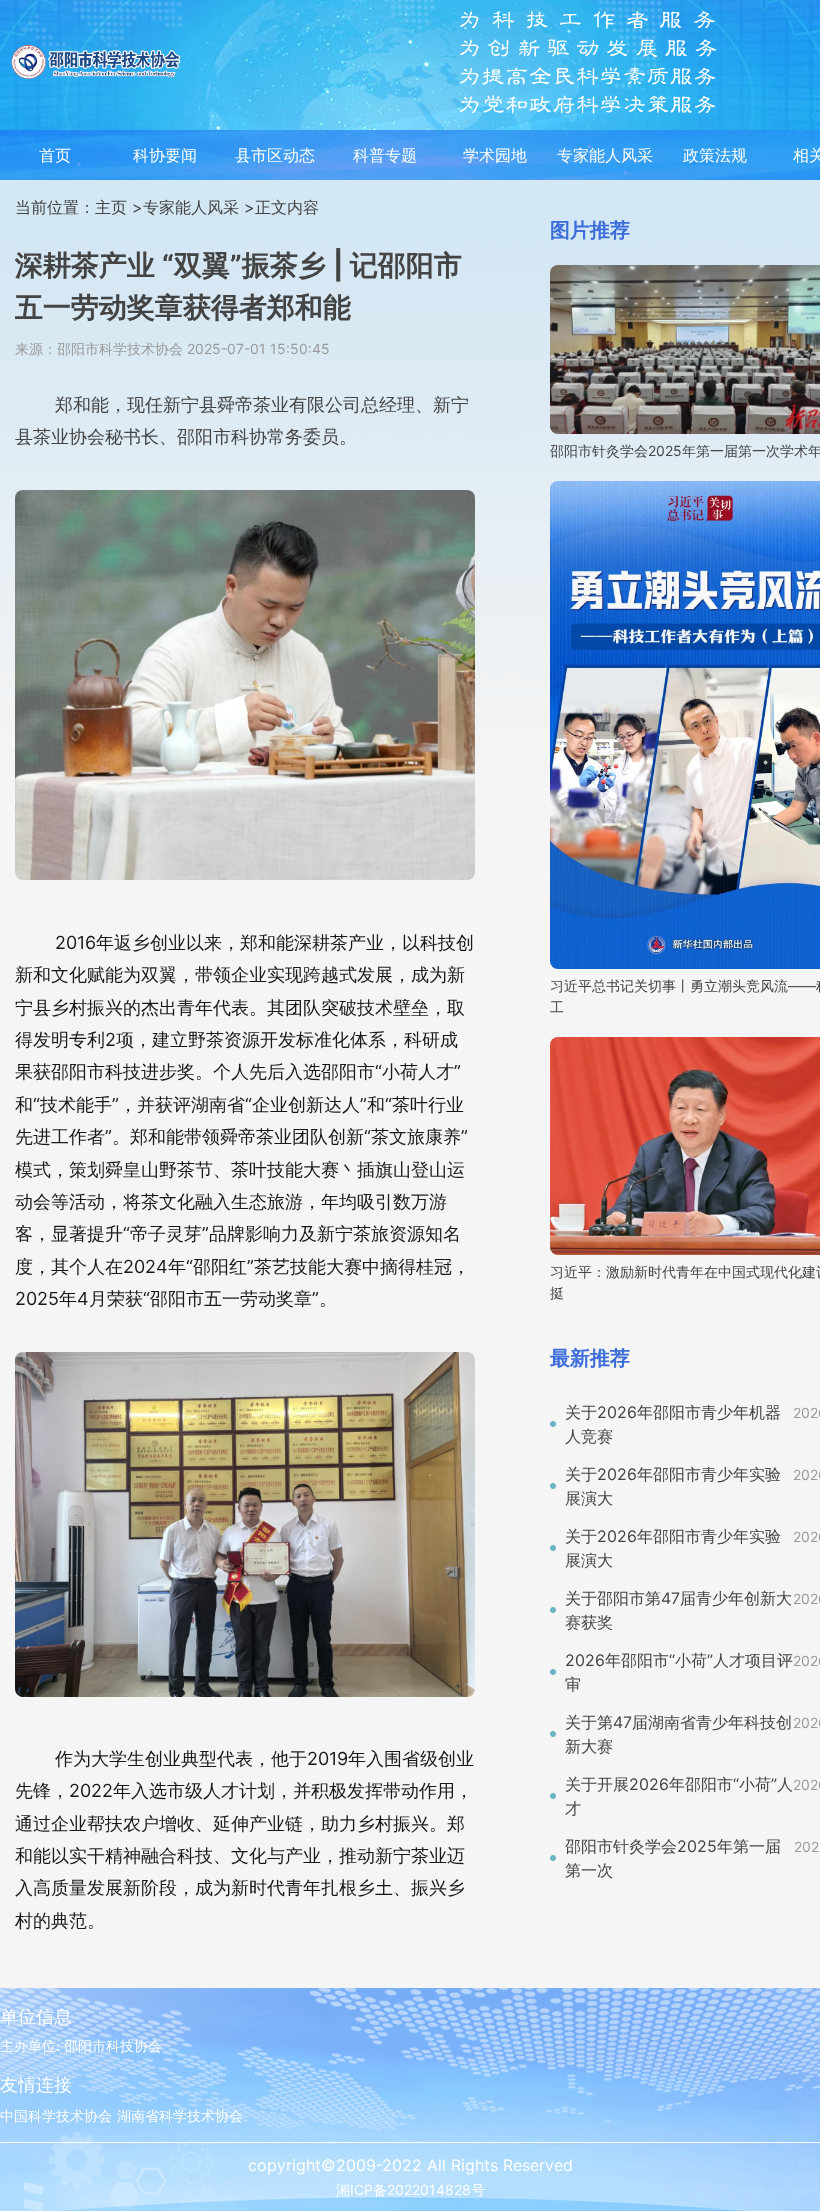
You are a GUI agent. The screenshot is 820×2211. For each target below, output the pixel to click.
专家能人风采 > (199, 207)
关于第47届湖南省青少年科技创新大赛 (678, 1734)
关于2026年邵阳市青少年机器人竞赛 (673, 1424)
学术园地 (495, 155)
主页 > (119, 207)
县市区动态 (275, 155)
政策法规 (715, 155)
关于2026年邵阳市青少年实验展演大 (673, 1486)
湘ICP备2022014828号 (410, 2189)
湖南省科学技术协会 (180, 2115)
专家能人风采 (605, 155)
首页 (55, 155)
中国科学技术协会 (56, 2115)
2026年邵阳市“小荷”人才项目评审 (679, 1672)
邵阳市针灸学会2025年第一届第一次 (673, 1858)
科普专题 (385, 155)
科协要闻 (165, 155)
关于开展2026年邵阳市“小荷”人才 (679, 1796)
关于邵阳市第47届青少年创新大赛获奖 (678, 1610)
